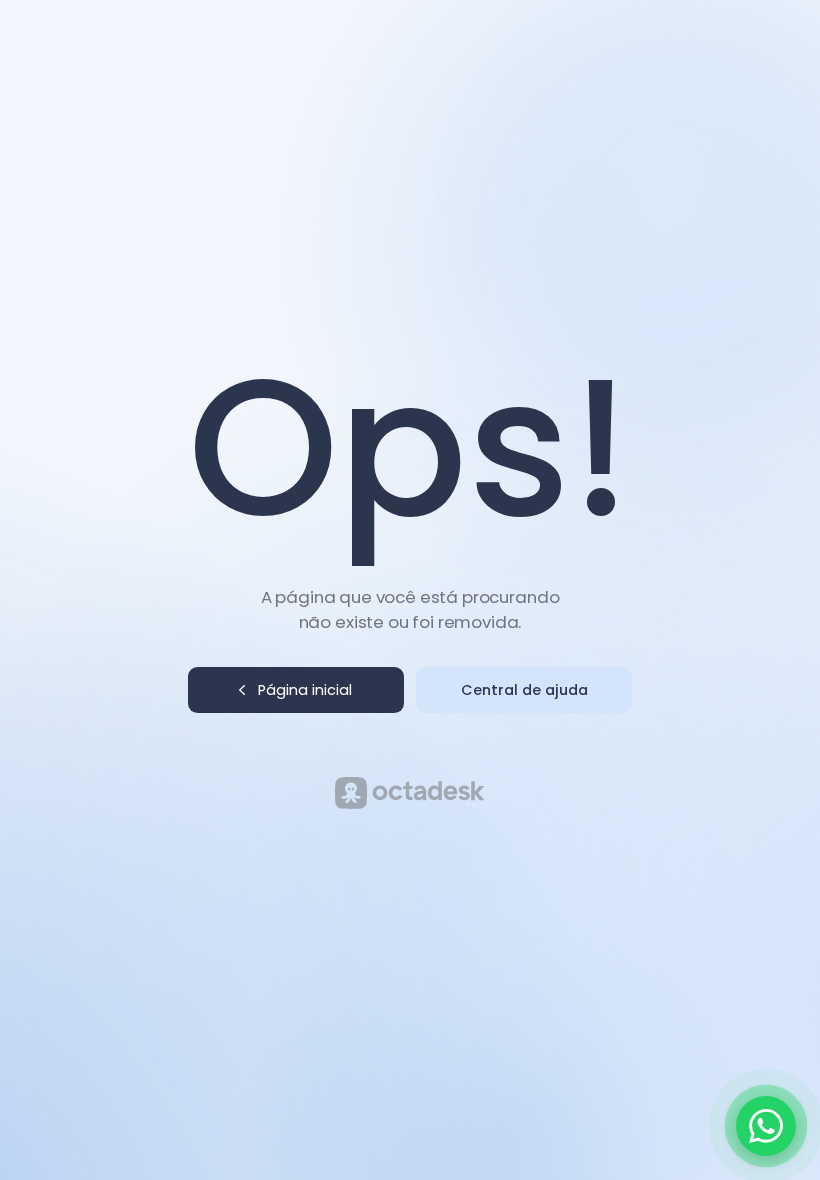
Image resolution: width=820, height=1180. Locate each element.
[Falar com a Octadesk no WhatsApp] (766, 1126)
